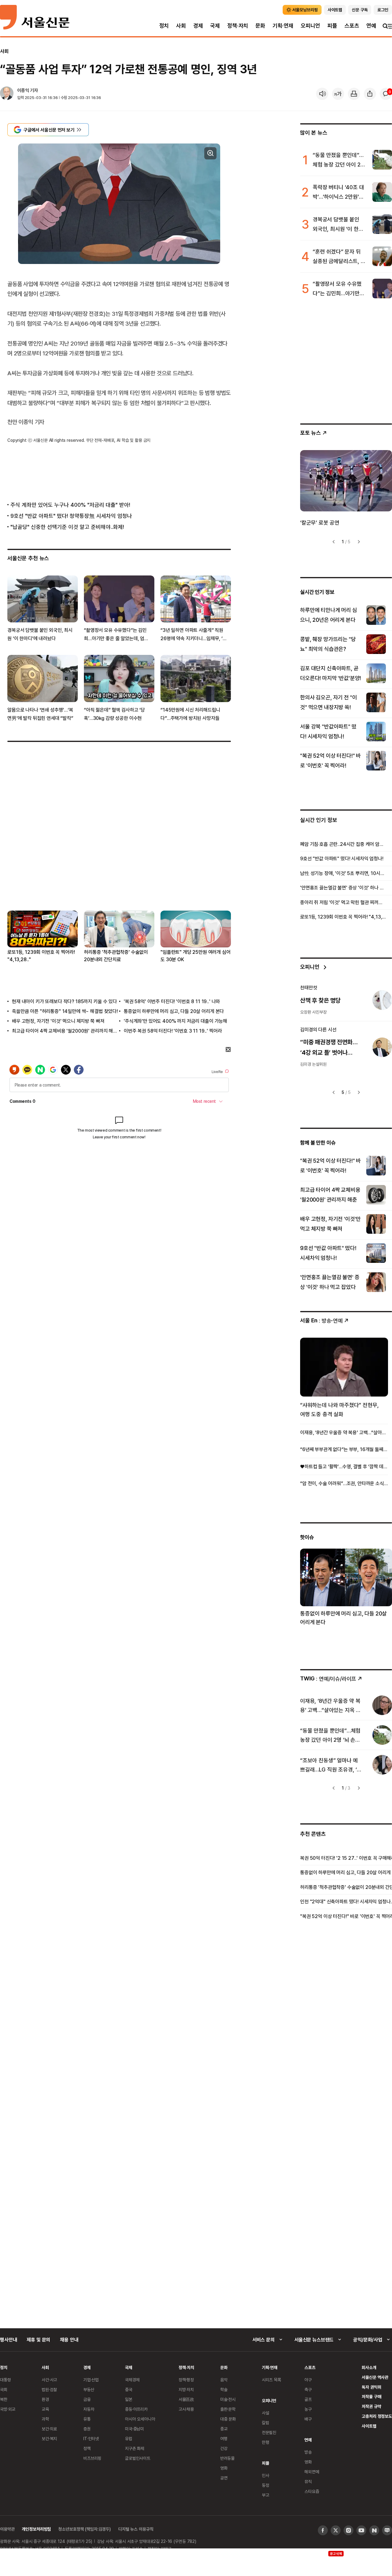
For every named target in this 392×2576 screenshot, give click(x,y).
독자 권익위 (371, 2387)
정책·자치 (238, 26)
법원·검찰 (49, 2389)
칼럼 (266, 2423)
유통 (87, 2419)
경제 (198, 26)
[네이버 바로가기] (374, 2530)
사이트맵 (369, 2426)
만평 (266, 2442)
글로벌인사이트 (138, 2458)
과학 (45, 2419)
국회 (4, 2389)
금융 (87, 2399)
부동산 (89, 2389)
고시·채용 (186, 2409)
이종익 (23, 90)
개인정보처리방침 (36, 2529)
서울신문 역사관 (375, 2377)
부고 (266, 2495)
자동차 (89, 2409)
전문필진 (269, 2432)
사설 (266, 2413)
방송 (308, 2452)
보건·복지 (49, 2438)
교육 (45, 2409)
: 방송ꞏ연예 (321, 1320)
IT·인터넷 (91, 2438)
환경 (45, 2399)
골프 (308, 2399)
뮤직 (308, 2481)
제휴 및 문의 (38, 2340)
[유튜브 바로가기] (361, 2530)
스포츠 (352, 26)
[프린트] (354, 94)
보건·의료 (49, 2429)
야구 (308, 2380)
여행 (224, 2438)
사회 (181, 26)
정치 (164, 26)
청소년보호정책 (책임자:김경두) (85, 2529)
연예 (371, 26)
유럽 (129, 2438)
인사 (266, 2475)
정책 (87, 2448)
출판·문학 (228, 2409)
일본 (129, 2399)
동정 (266, 2485)
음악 (224, 2380)
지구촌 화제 (135, 2448)
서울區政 (186, 2399)
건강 (224, 2448)
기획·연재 (283, 26)
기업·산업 (91, 2380)
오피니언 (310, 26)
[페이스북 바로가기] (323, 2530)
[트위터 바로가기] (336, 2530)
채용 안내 (69, 2340)
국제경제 (132, 2380)
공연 (224, 2478)
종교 (224, 2429)
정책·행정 (186, 2380)
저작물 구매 (371, 2396)
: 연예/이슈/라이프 (328, 1678)
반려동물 (227, 2458)
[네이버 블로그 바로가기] (387, 2530)
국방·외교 (8, 2409)
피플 (332, 26)
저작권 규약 (371, 2406)
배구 (308, 2419)
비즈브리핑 (92, 2458)
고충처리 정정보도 (377, 2416)
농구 (308, 2409)
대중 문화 (228, 2419)
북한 (4, 2399)
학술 (224, 2389)
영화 (224, 2468)
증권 (87, 2429)
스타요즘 (312, 2491)
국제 (215, 26)
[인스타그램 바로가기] (349, 2530)
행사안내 (8, 2340)
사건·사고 (49, 2380)
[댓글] (386, 94)
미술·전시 (228, 2399)
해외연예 (312, 2472)
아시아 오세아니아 (140, 2419)
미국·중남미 (134, 2429)
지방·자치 (186, 2389)
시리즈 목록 (271, 2380)
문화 (260, 26)
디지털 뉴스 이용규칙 (136, 2529)
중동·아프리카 (136, 2409)
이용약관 (7, 2529)
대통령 (6, 2380)
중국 (129, 2389)
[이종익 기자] (7, 94)
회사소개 (369, 2367)
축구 (308, 2389)
